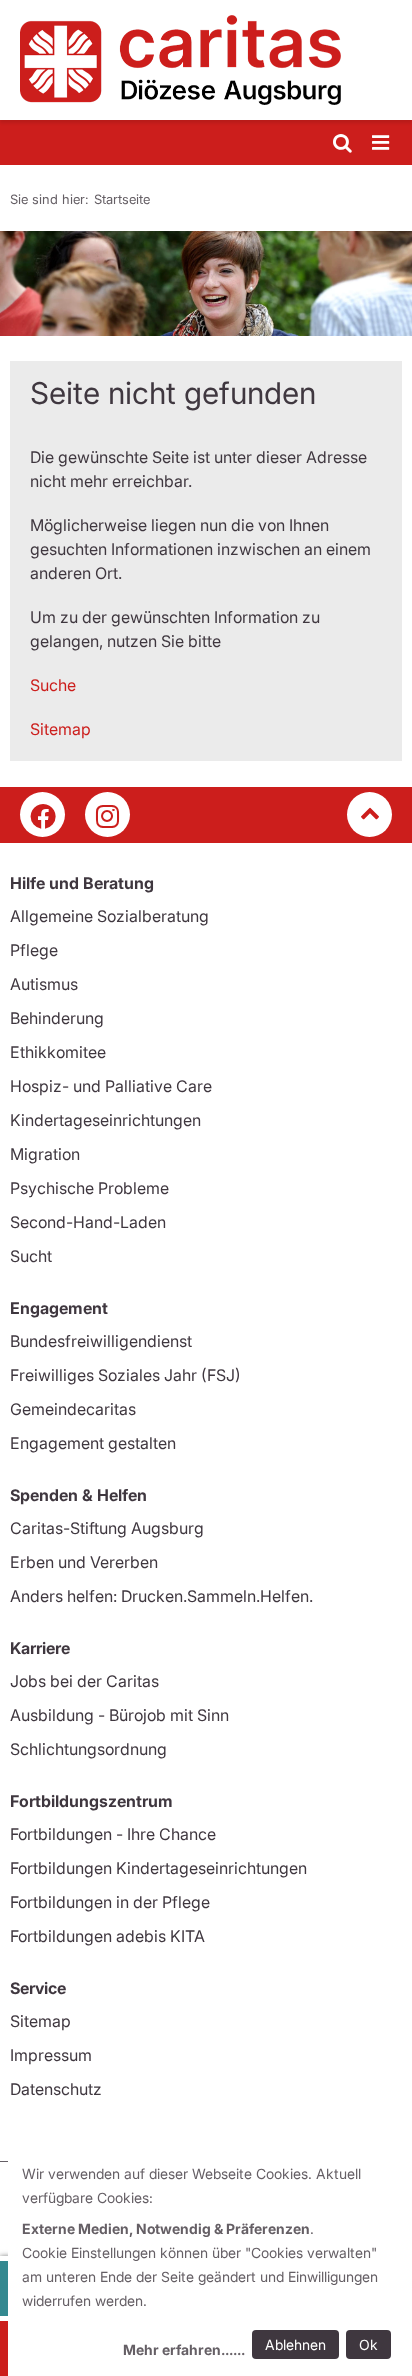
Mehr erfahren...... (184, 2349)
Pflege (34, 950)
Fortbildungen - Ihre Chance (113, 1834)
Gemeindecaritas (73, 1409)
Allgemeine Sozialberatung (109, 916)
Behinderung (57, 1018)
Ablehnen (295, 2344)
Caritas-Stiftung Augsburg (107, 1528)
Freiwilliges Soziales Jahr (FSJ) (125, 1375)
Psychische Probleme (89, 1188)
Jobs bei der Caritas (84, 1681)
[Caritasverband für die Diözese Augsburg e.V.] (206, 60)
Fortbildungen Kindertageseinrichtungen (158, 1868)
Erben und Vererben (84, 1562)
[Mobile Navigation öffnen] (382, 143)
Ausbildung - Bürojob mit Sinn (119, 1715)
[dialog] (210, 2264)
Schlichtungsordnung (88, 1749)
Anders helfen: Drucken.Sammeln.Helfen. (161, 1596)
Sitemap (60, 729)
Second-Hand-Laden (88, 1222)
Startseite (122, 199)
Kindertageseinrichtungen (105, 1120)
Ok (368, 2344)
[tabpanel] (206, 283)
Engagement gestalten (93, 1443)
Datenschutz (56, 2089)
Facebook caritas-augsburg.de (42, 814)
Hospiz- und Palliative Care (111, 1086)
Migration (45, 1154)
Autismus (44, 984)
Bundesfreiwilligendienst (101, 1341)
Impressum (51, 2055)
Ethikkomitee (58, 1052)
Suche (53, 685)
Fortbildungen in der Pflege (110, 1902)
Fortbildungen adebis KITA (107, 1936)
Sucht (31, 1256)
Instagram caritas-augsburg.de (107, 814)
